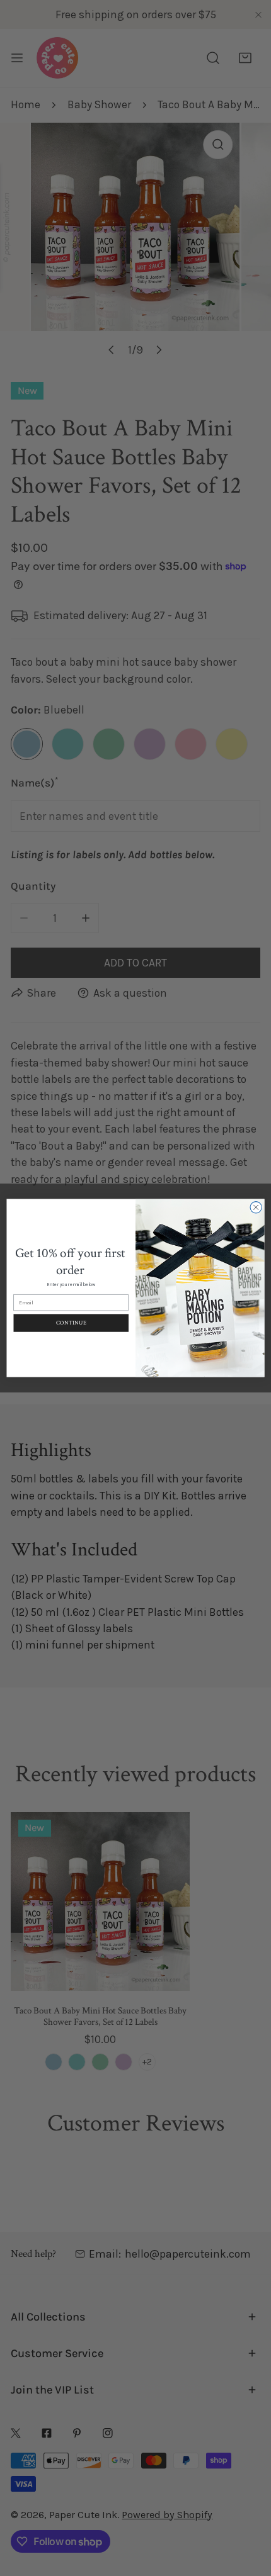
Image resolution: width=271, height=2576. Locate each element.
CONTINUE (71, 1323)
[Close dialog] (256, 1207)
